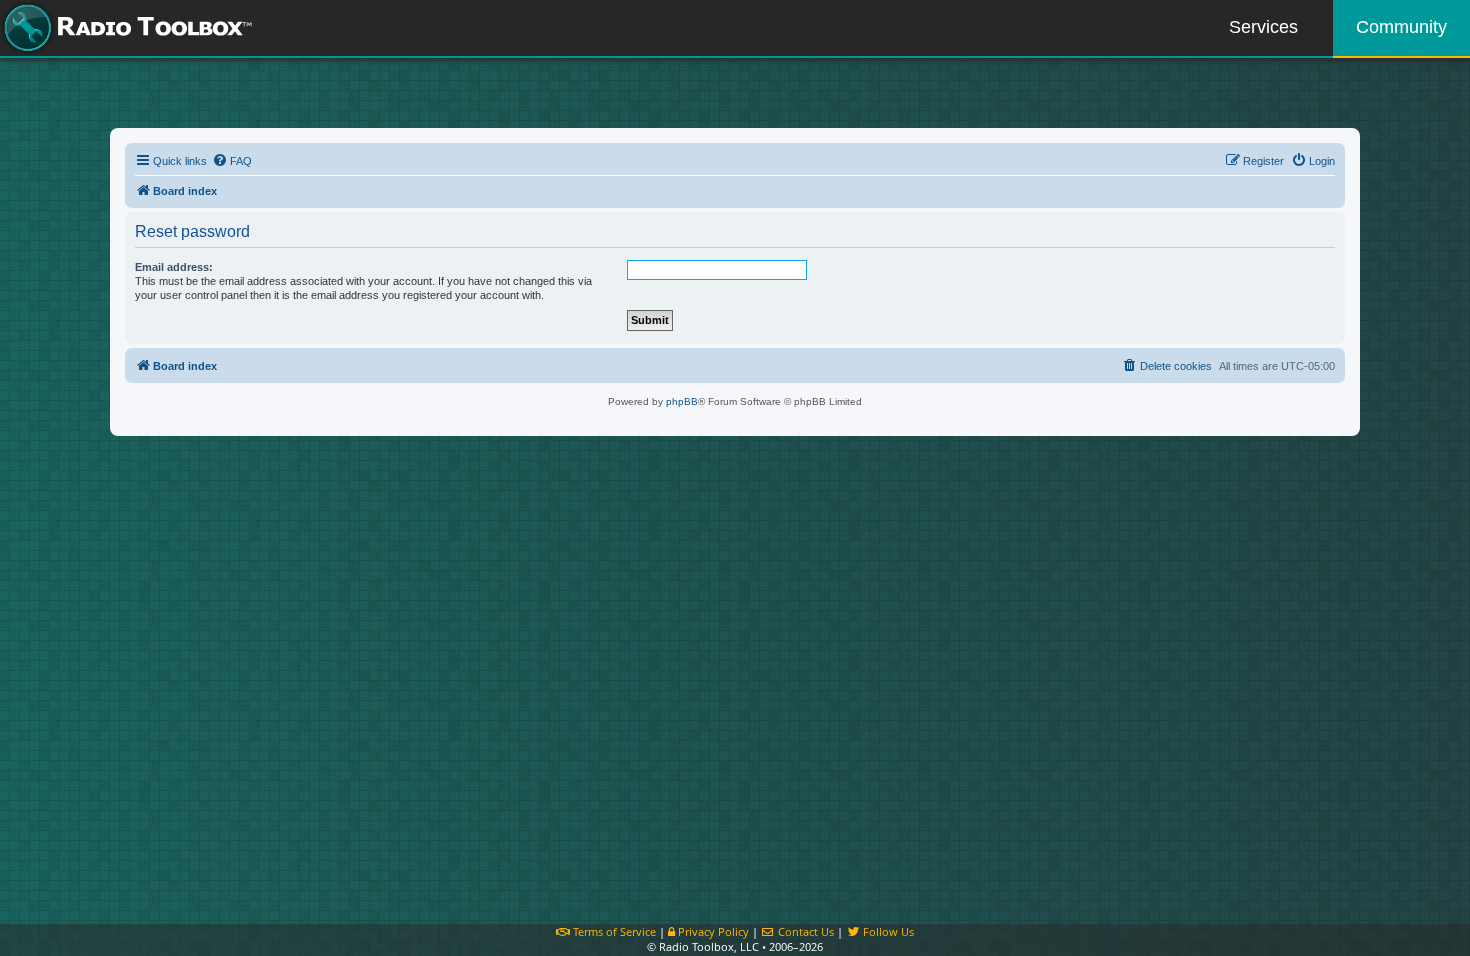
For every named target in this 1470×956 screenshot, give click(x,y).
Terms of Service (613, 931)
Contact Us (804, 931)
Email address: (174, 267)
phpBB (682, 401)
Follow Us (887, 931)
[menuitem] (232, 161)
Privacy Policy (712, 931)
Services (1263, 27)
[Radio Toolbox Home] (125, 28)
